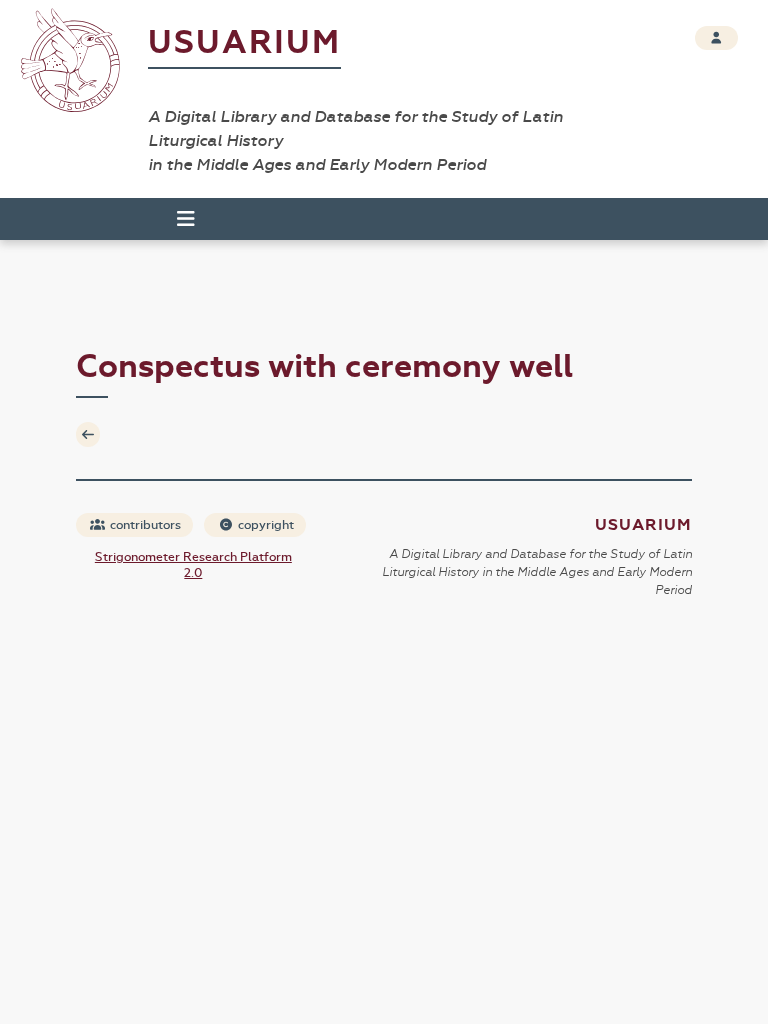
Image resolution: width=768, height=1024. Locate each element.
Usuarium (244, 42)
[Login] (716, 38)
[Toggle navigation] (177, 219)
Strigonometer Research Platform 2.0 (193, 565)
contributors (144, 525)
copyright (264, 525)
